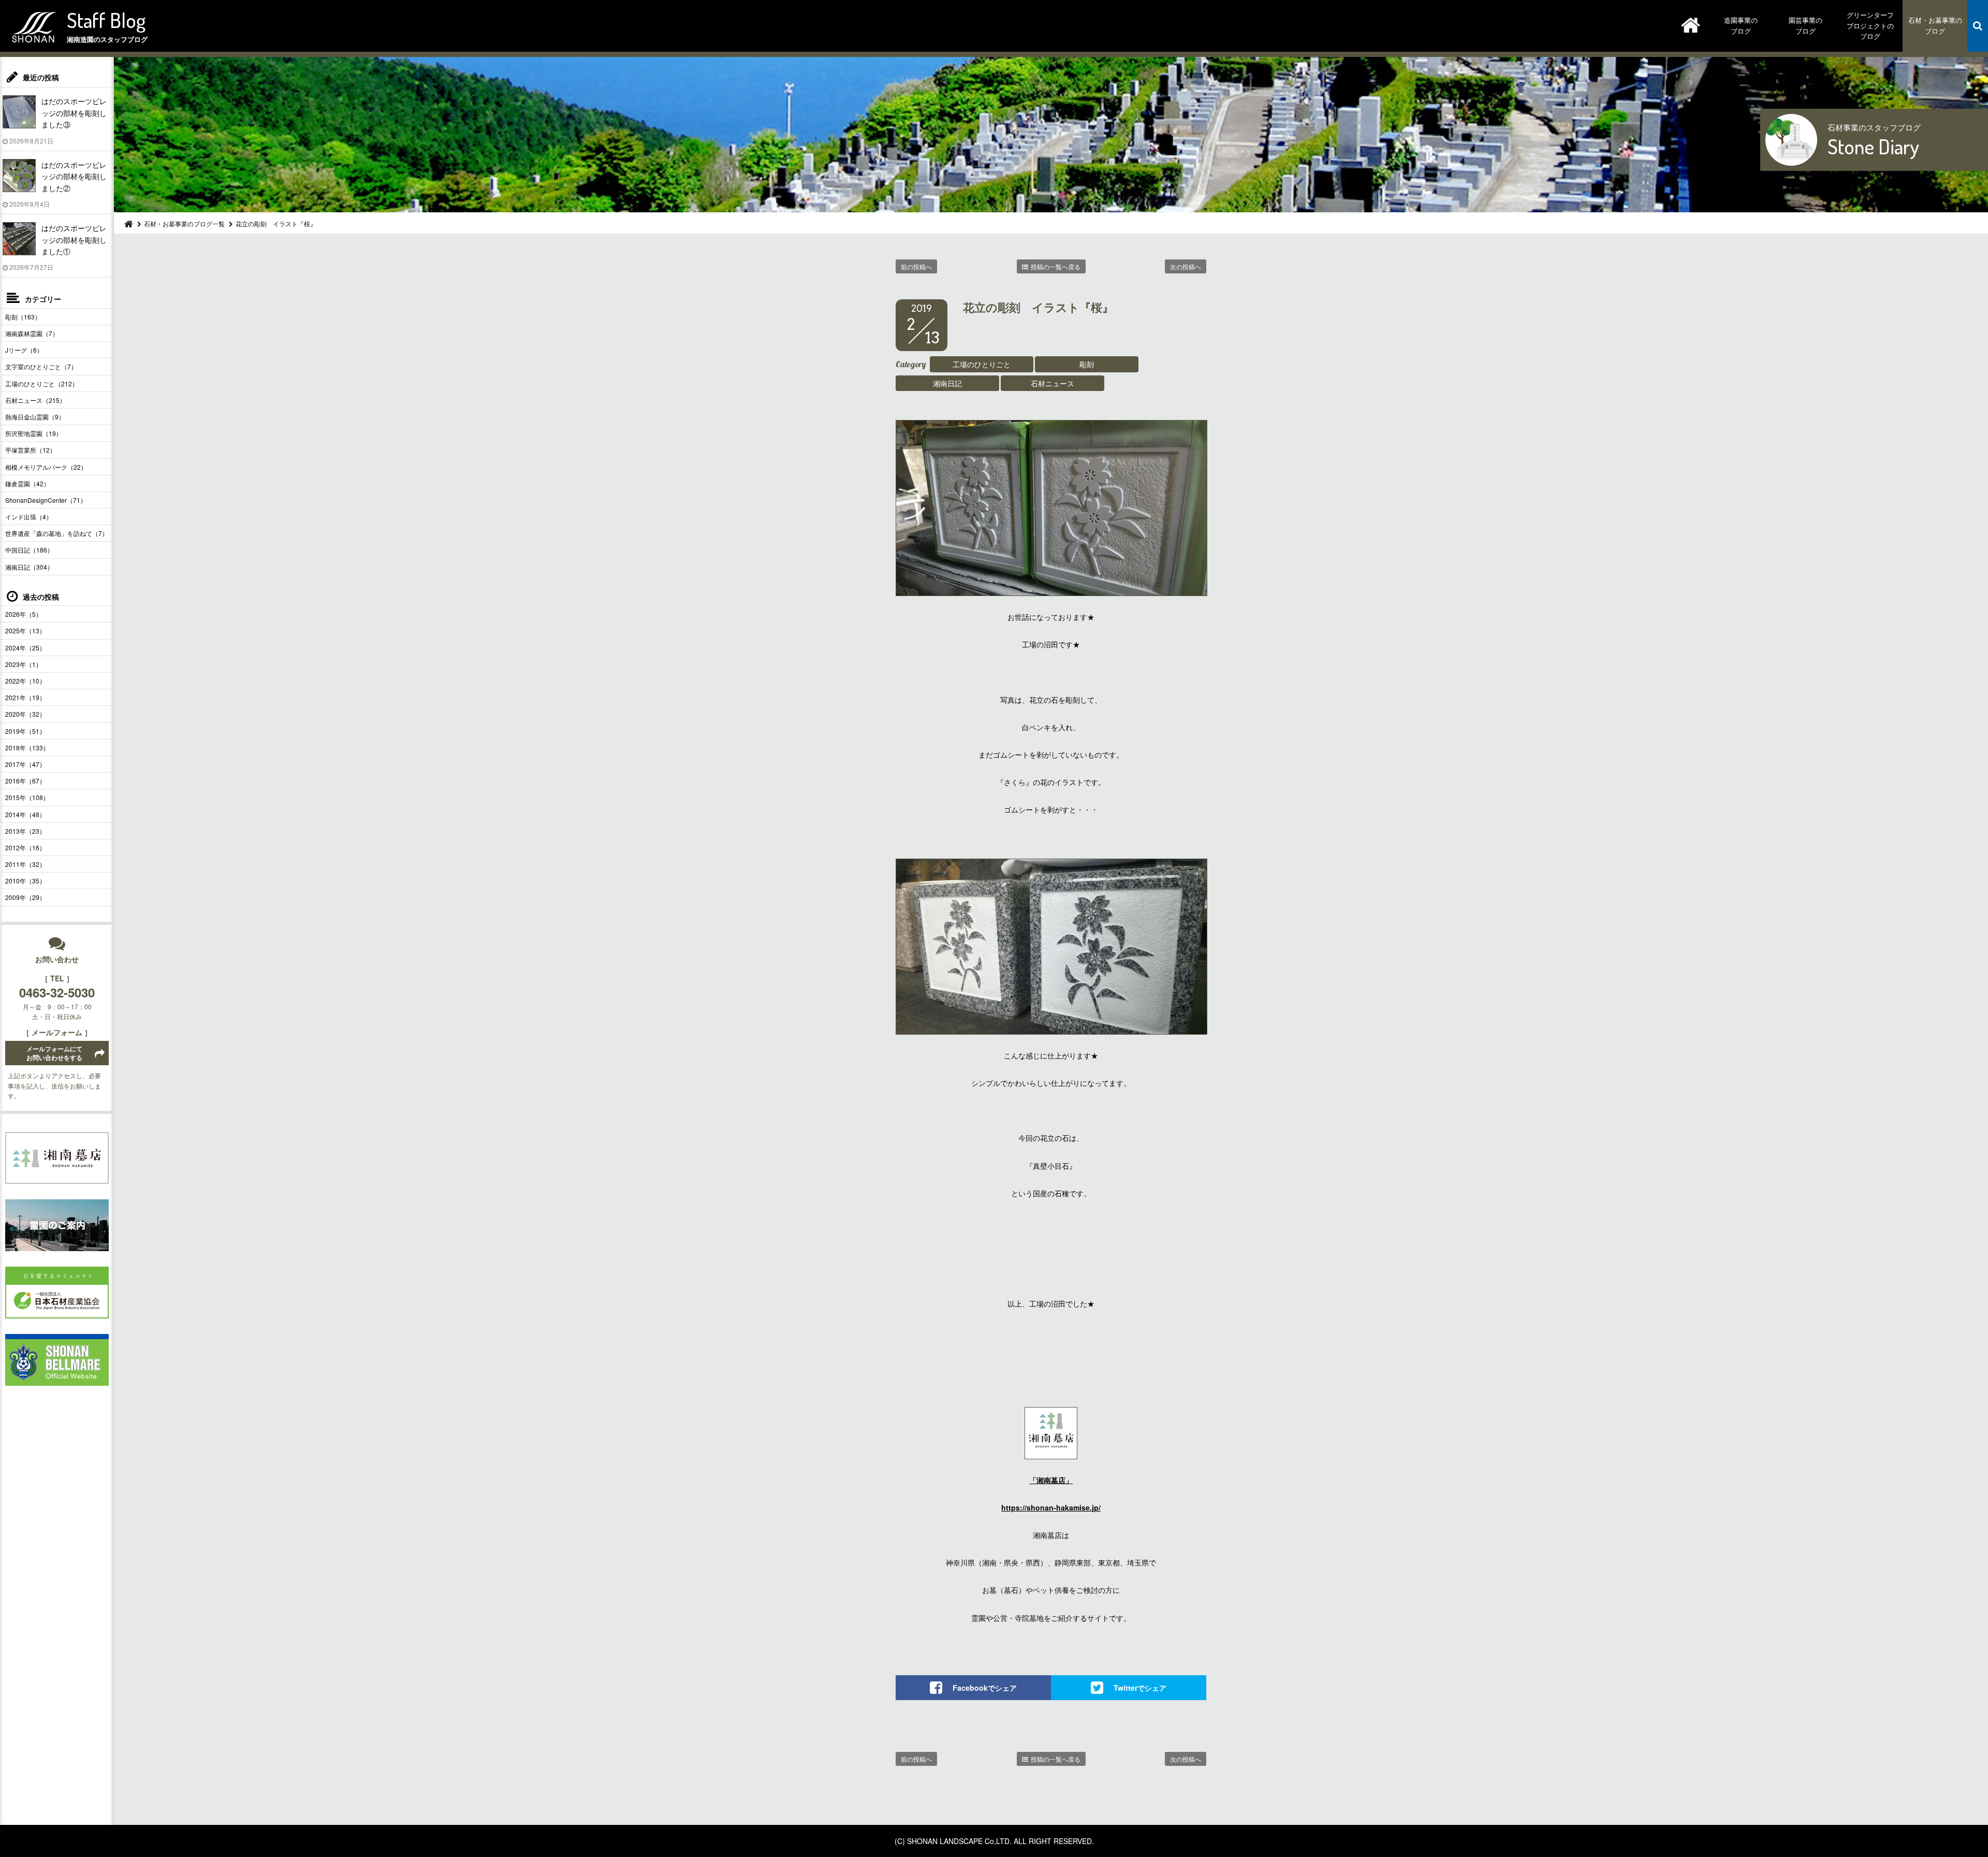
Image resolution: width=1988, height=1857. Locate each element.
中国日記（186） (29, 550)
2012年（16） (25, 847)
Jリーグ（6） (24, 350)
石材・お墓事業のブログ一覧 (184, 223)
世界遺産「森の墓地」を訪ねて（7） (57, 533)
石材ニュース (1053, 383)
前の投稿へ (916, 266)
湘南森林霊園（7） (32, 333)
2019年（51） (25, 731)
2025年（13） (25, 630)
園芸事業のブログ (1806, 25)
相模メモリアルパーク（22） (46, 467)
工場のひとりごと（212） (42, 383)
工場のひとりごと (982, 364)
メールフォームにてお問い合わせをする (54, 1053)
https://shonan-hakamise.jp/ (1051, 1507)
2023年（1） (24, 664)
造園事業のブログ (1741, 25)
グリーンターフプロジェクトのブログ (1870, 26)
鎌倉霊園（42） (27, 483)
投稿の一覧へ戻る (1056, 266)
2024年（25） (25, 648)
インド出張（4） (29, 517)
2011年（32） (25, 864)
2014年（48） (25, 814)
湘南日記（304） (29, 567)
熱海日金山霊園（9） (35, 417)
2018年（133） (27, 748)
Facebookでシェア (985, 1688)
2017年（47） (25, 764)
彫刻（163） (23, 317)
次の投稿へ (1186, 266)
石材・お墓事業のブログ (1935, 25)
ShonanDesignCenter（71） (46, 500)
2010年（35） (25, 881)
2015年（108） (27, 797)
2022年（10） (25, 681)
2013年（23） (25, 831)
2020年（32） (25, 714)
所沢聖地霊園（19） (34, 433)
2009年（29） (25, 897)
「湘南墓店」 (1051, 1480)
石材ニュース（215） (35, 400)
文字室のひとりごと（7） (41, 366)
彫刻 (1087, 364)
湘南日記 (947, 383)
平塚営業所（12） (31, 450)
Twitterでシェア (1140, 1688)
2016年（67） (25, 781)
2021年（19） (25, 697)
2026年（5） (24, 614)
